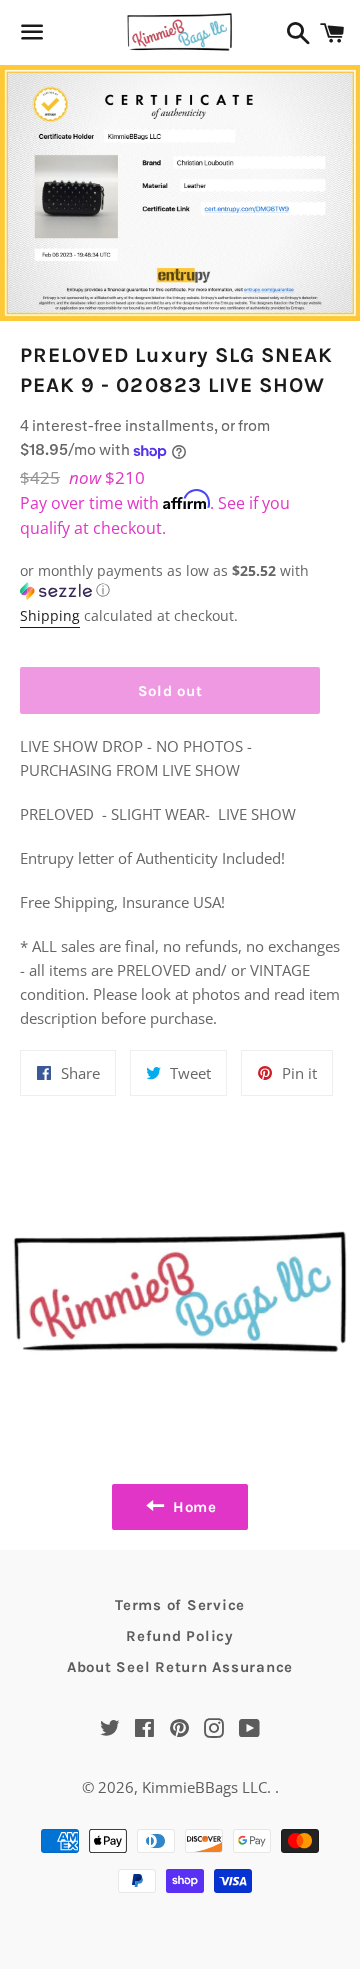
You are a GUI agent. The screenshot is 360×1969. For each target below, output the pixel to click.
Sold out (170, 691)
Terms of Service (180, 1605)
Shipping (50, 615)
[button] (170, 581)
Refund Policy (180, 1636)
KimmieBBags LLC (204, 1787)
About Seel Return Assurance (180, 1667)
